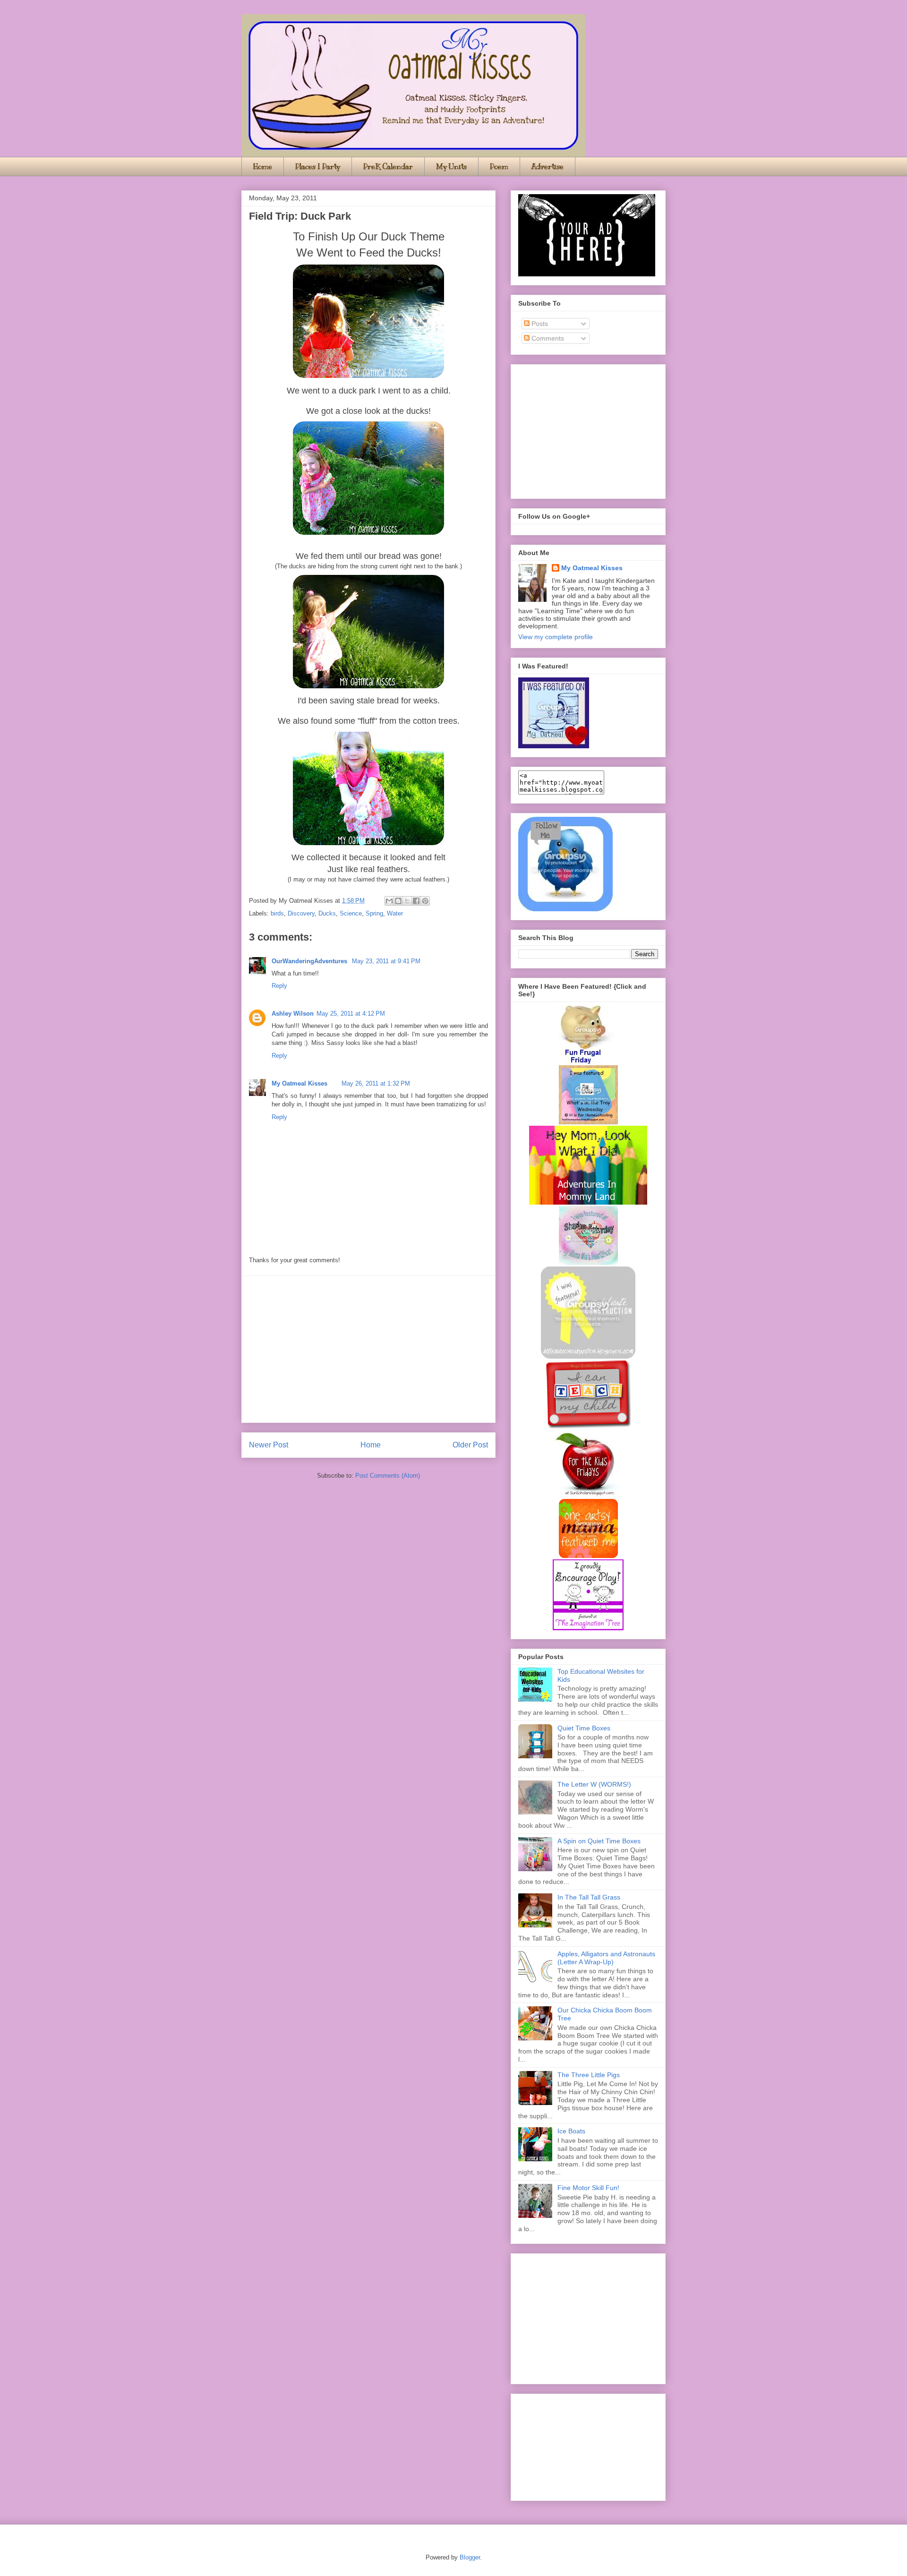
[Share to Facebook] (416, 901)
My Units (451, 167)
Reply (279, 986)
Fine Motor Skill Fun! (588, 2188)
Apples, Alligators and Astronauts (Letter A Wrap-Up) (606, 1958)
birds (277, 913)
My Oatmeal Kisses (299, 1083)
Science (351, 913)
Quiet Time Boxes (584, 1728)
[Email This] (389, 901)
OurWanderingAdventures (310, 961)
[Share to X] (407, 901)
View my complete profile (556, 637)
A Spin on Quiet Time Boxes (599, 1841)
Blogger (470, 2557)
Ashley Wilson (293, 1014)
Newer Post (269, 1445)
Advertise (548, 167)
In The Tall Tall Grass (589, 1897)
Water (395, 913)
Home (263, 167)
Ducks (327, 913)
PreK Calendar (388, 167)
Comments (547, 338)
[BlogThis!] (398, 901)
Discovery (301, 913)
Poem (499, 167)
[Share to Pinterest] (425, 901)
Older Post (470, 1445)
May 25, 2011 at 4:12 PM (351, 1014)
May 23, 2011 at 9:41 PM (386, 961)
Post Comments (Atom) (388, 1476)
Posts (539, 324)
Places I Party (318, 167)
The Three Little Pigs (589, 2075)
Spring (374, 913)
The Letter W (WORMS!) (594, 1784)
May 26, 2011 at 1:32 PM (376, 1083)
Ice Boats (571, 2131)
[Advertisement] (368, 1349)
